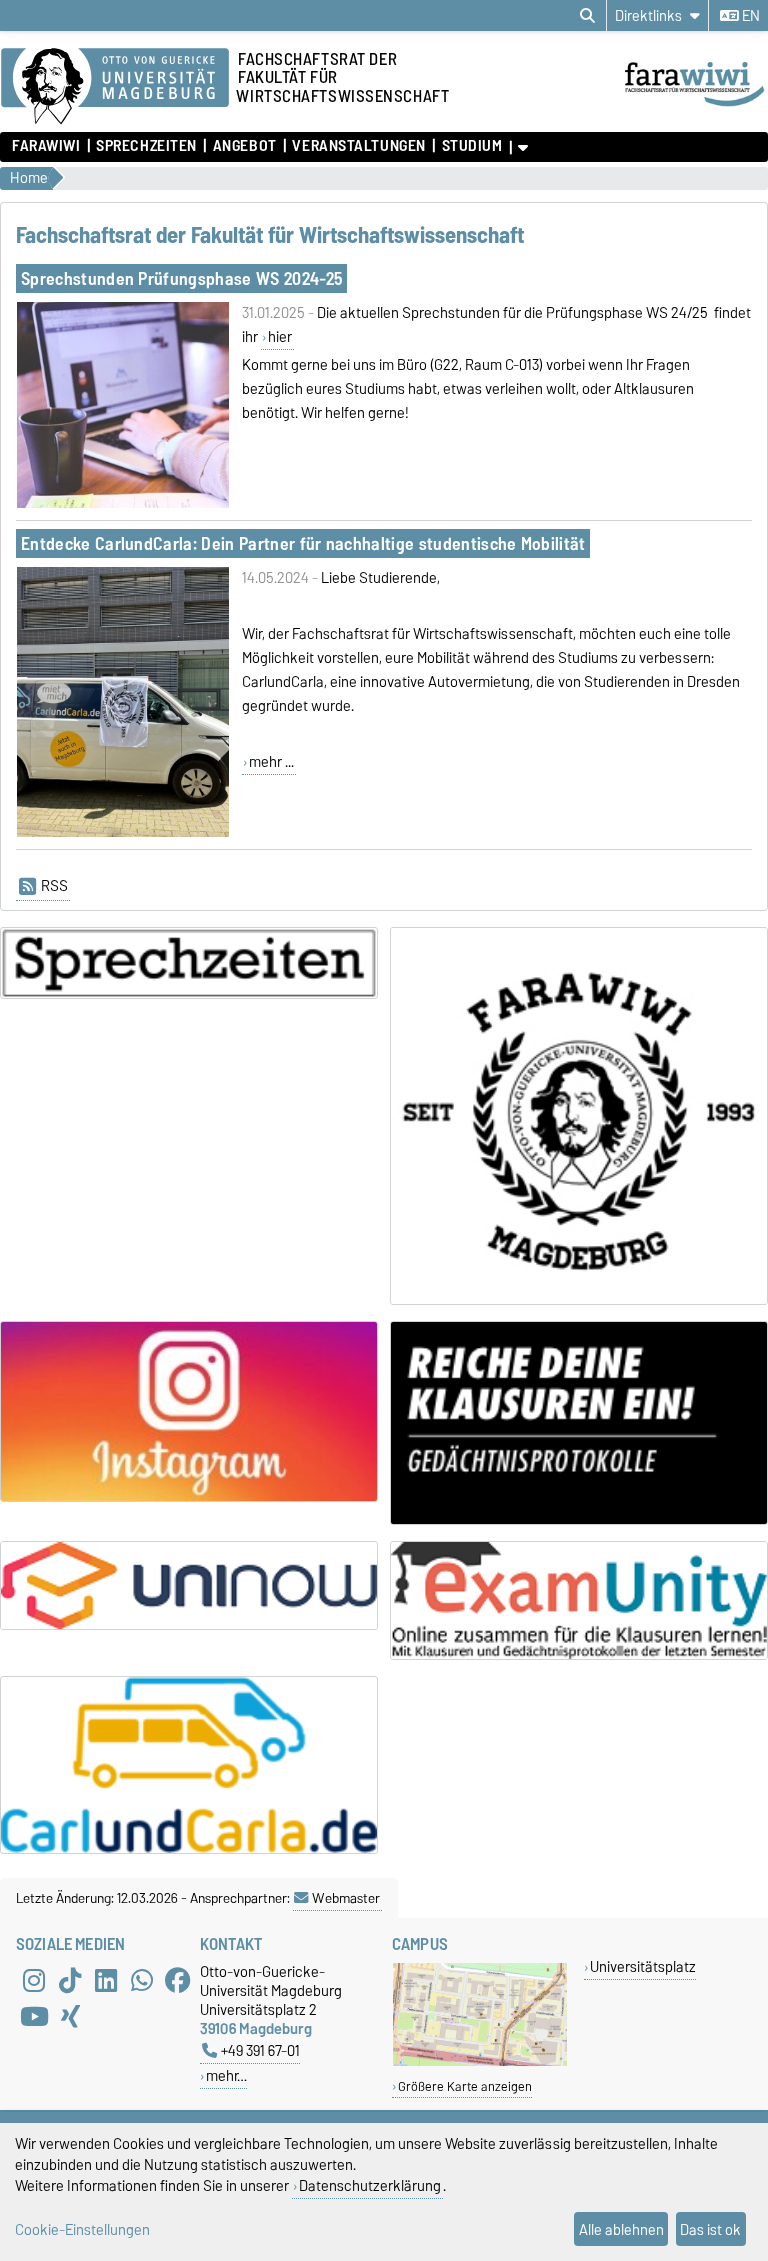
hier (280, 337)
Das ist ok (710, 2229)
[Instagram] (34, 1980)
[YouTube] (34, 2016)
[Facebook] (178, 1980)
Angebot (244, 146)
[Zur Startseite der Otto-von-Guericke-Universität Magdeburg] (115, 87)
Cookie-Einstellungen (82, 2229)
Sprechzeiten (146, 146)
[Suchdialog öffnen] (587, 16)
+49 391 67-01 (260, 2050)
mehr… (226, 2075)
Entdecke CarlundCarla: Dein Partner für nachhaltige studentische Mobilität (303, 543)
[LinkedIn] (106, 1980)
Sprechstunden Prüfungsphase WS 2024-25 (181, 278)
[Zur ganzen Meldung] (122, 504)
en (749, 16)
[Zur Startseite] (695, 108)
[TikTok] (70, 1980)
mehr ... (271, 762)
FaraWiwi (46, 146)
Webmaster (346, 1898)
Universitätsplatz (643, 1966)
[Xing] (70, 2016)
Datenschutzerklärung (370, 2185)
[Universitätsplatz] (480, 2061)
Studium (472, 146)
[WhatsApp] (142, 1980)
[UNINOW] (189, 1585)
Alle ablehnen (621, 2229)
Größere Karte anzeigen (465, 2086)
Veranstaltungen (358, 146)
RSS (54, 886)
